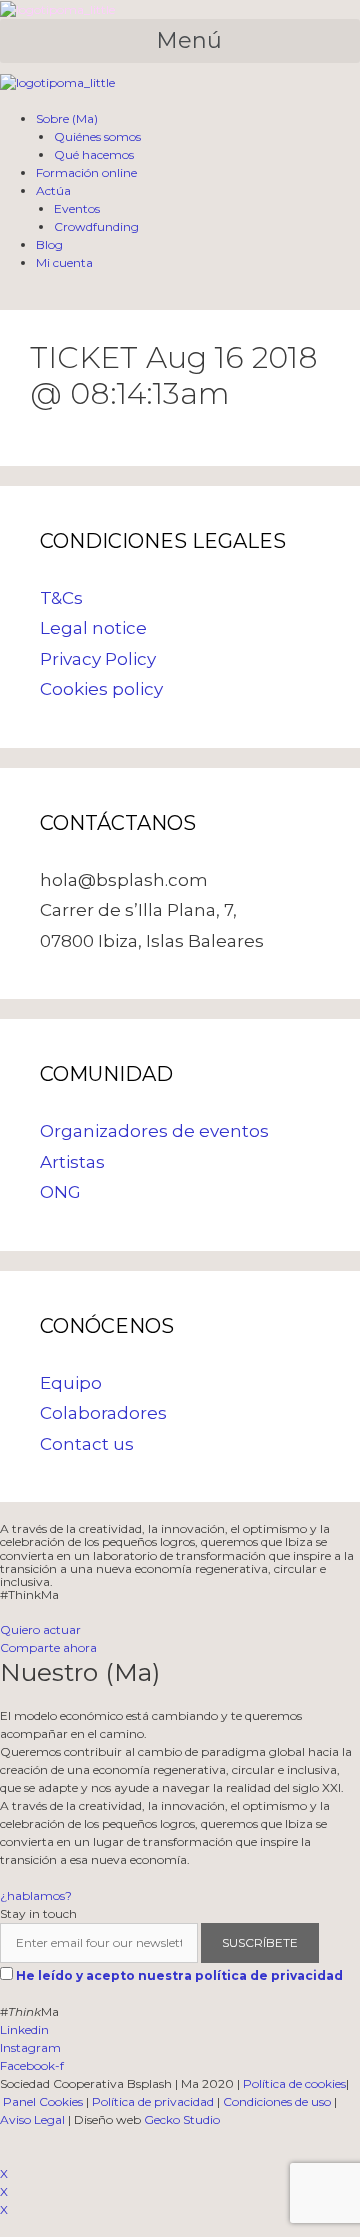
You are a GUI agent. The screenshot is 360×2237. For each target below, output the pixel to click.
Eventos (77, 208)
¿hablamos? (36, 1895)
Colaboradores (103, 1413)
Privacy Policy (98, 659)
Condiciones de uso (277, 2101)
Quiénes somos (97, 136)
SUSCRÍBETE (260, 1942)
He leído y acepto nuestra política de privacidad (179, 1975)
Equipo (71, 1383)
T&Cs (61, 598)
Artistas (72, 1162)
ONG (60, 1192)
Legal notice (93, 628)
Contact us (87, 1444)
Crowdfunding (96, 226)
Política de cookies (294, 2083)
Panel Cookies (43, 2101)
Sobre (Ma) (67, 118)
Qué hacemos (94, 154)
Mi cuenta (64, 262)
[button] (180, 41)
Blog (49, 244)
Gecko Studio (182, 2119)
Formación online (86, 172)
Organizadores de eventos (154, 1131)
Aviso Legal (32, 2119)
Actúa (53, 190)
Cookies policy (101, 689)
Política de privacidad (153, 2101)
